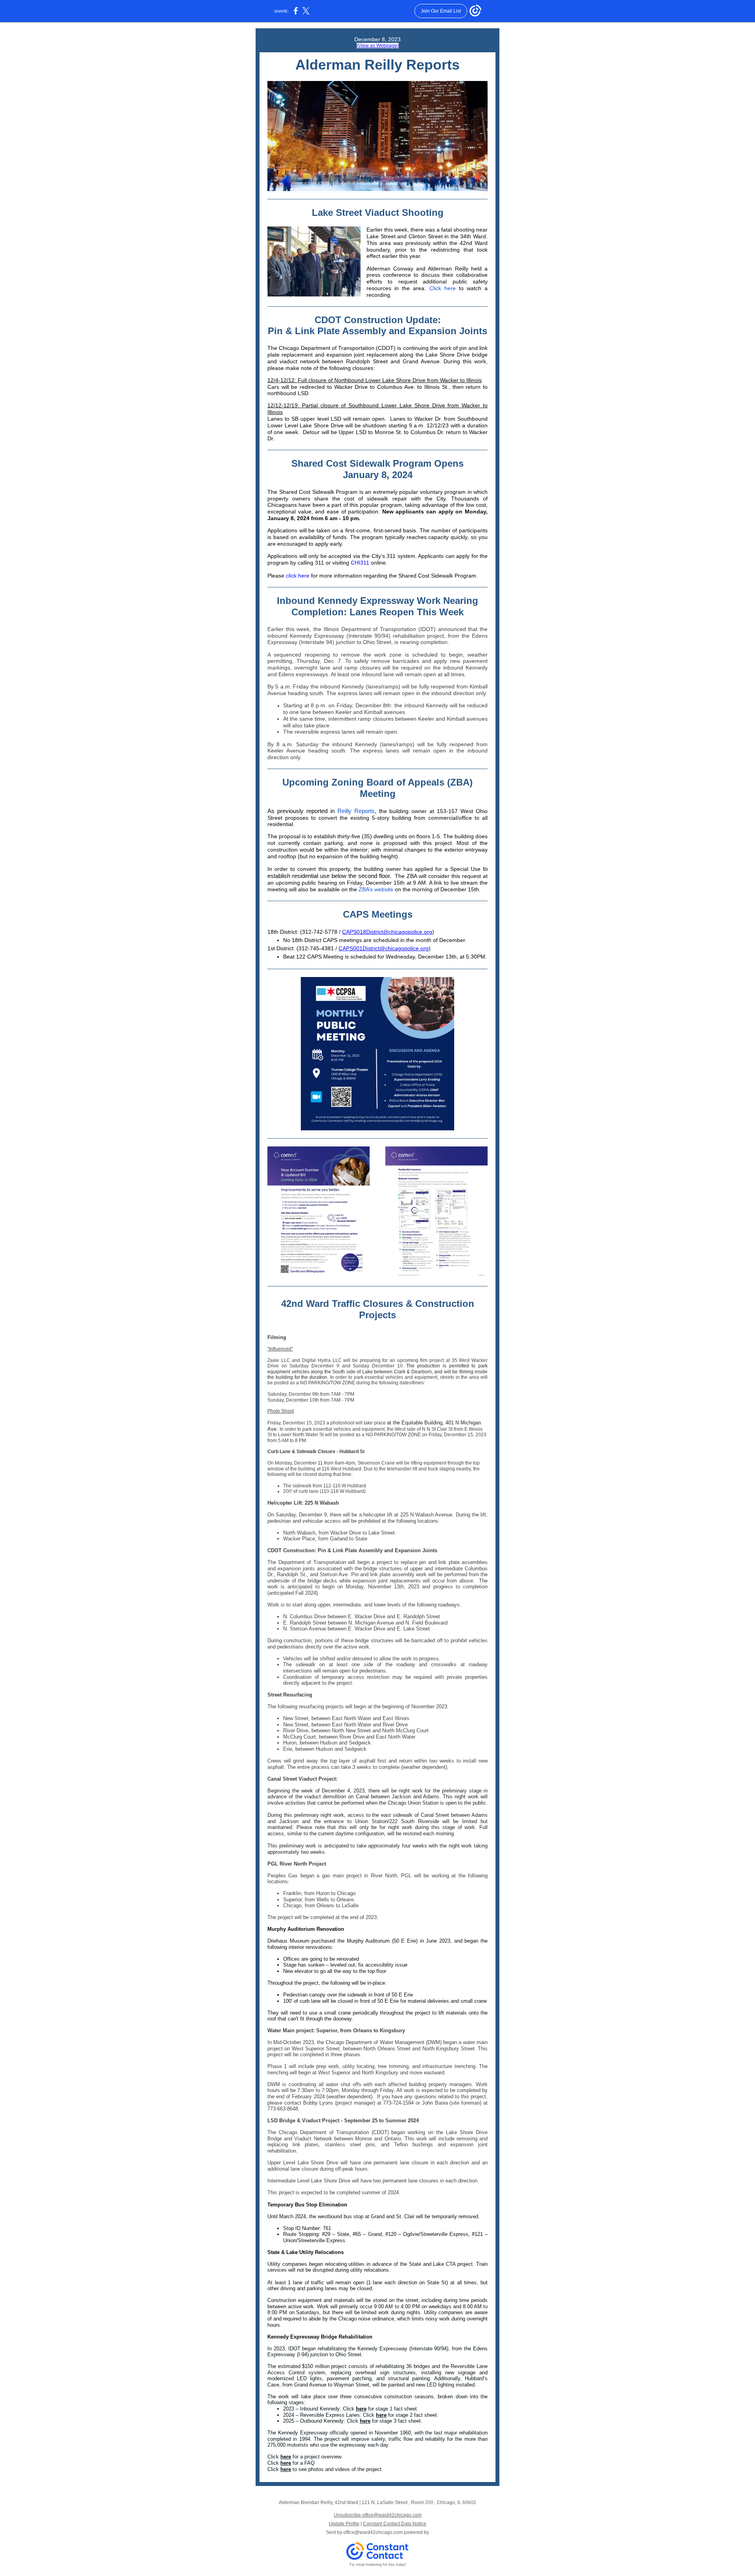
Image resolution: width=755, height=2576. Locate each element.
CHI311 (360, 563)
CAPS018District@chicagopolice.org (387, 932)
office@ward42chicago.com (373, 2532)
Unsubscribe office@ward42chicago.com (378, 2515)
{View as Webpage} (378, 46)
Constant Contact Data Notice (395, 2524)
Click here (443, 288)
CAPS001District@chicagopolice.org (384, 948)
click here (298, 576)
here (361, 2409)
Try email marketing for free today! (378, 2565)
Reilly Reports (356, 811)
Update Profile (344, 2524)
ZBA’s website (376, 889)
